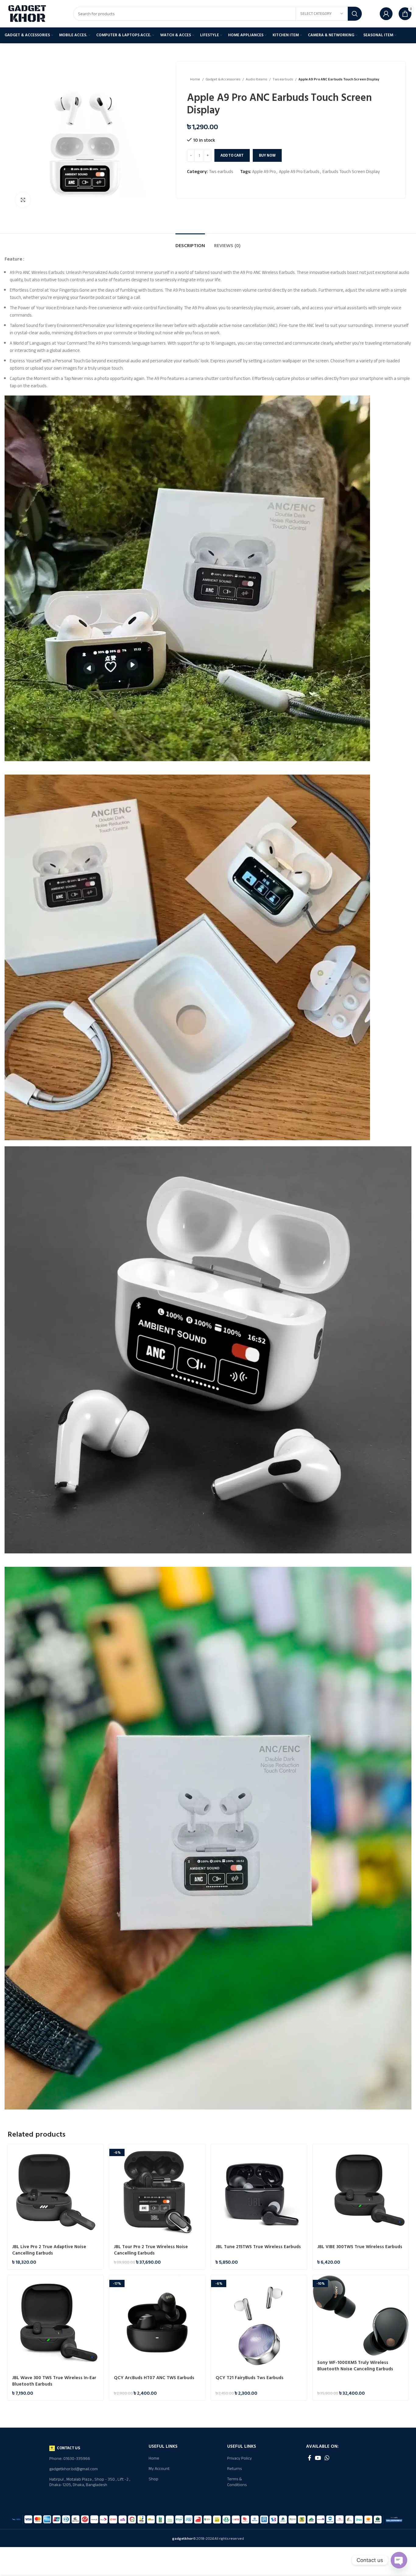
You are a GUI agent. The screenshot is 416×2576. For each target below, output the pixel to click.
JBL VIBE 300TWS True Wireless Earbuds (360, 2247)
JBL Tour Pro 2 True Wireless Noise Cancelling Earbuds (151, 2250)
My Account (159, 2469)
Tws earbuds (283, 79)
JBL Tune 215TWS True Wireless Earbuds (258, 2247)
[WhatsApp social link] (327, 2458)
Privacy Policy (240, 2458)
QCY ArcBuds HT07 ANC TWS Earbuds (154, 2378)
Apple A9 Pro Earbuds (299, 172)
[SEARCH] (355, 14)
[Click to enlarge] (23, 200)
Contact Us (69, 2448)
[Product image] (55, 2192)
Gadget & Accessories (223, 79)
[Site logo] (27, 13)
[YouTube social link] (318, 2458)
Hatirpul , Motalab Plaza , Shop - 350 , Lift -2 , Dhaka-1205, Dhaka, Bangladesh (90, 2482)
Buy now (267, 155)
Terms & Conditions (237, 2482)
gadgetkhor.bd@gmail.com (74, 2469)
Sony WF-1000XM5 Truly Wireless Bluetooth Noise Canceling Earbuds (355, 2366)
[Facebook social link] (310, 2458)
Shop (153, 2479)
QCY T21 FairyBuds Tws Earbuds (250, 2378)
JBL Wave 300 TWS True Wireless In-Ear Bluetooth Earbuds (54, 2381)
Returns (234, 2469)
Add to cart (232, 155)
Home (195, 79)
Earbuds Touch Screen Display (351, 172)
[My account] (386, 14)
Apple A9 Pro (264, 172)
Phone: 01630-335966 (70, 2459)
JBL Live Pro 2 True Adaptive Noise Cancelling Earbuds (49, 2250)
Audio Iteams (257, 79)
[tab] (190, 243)
